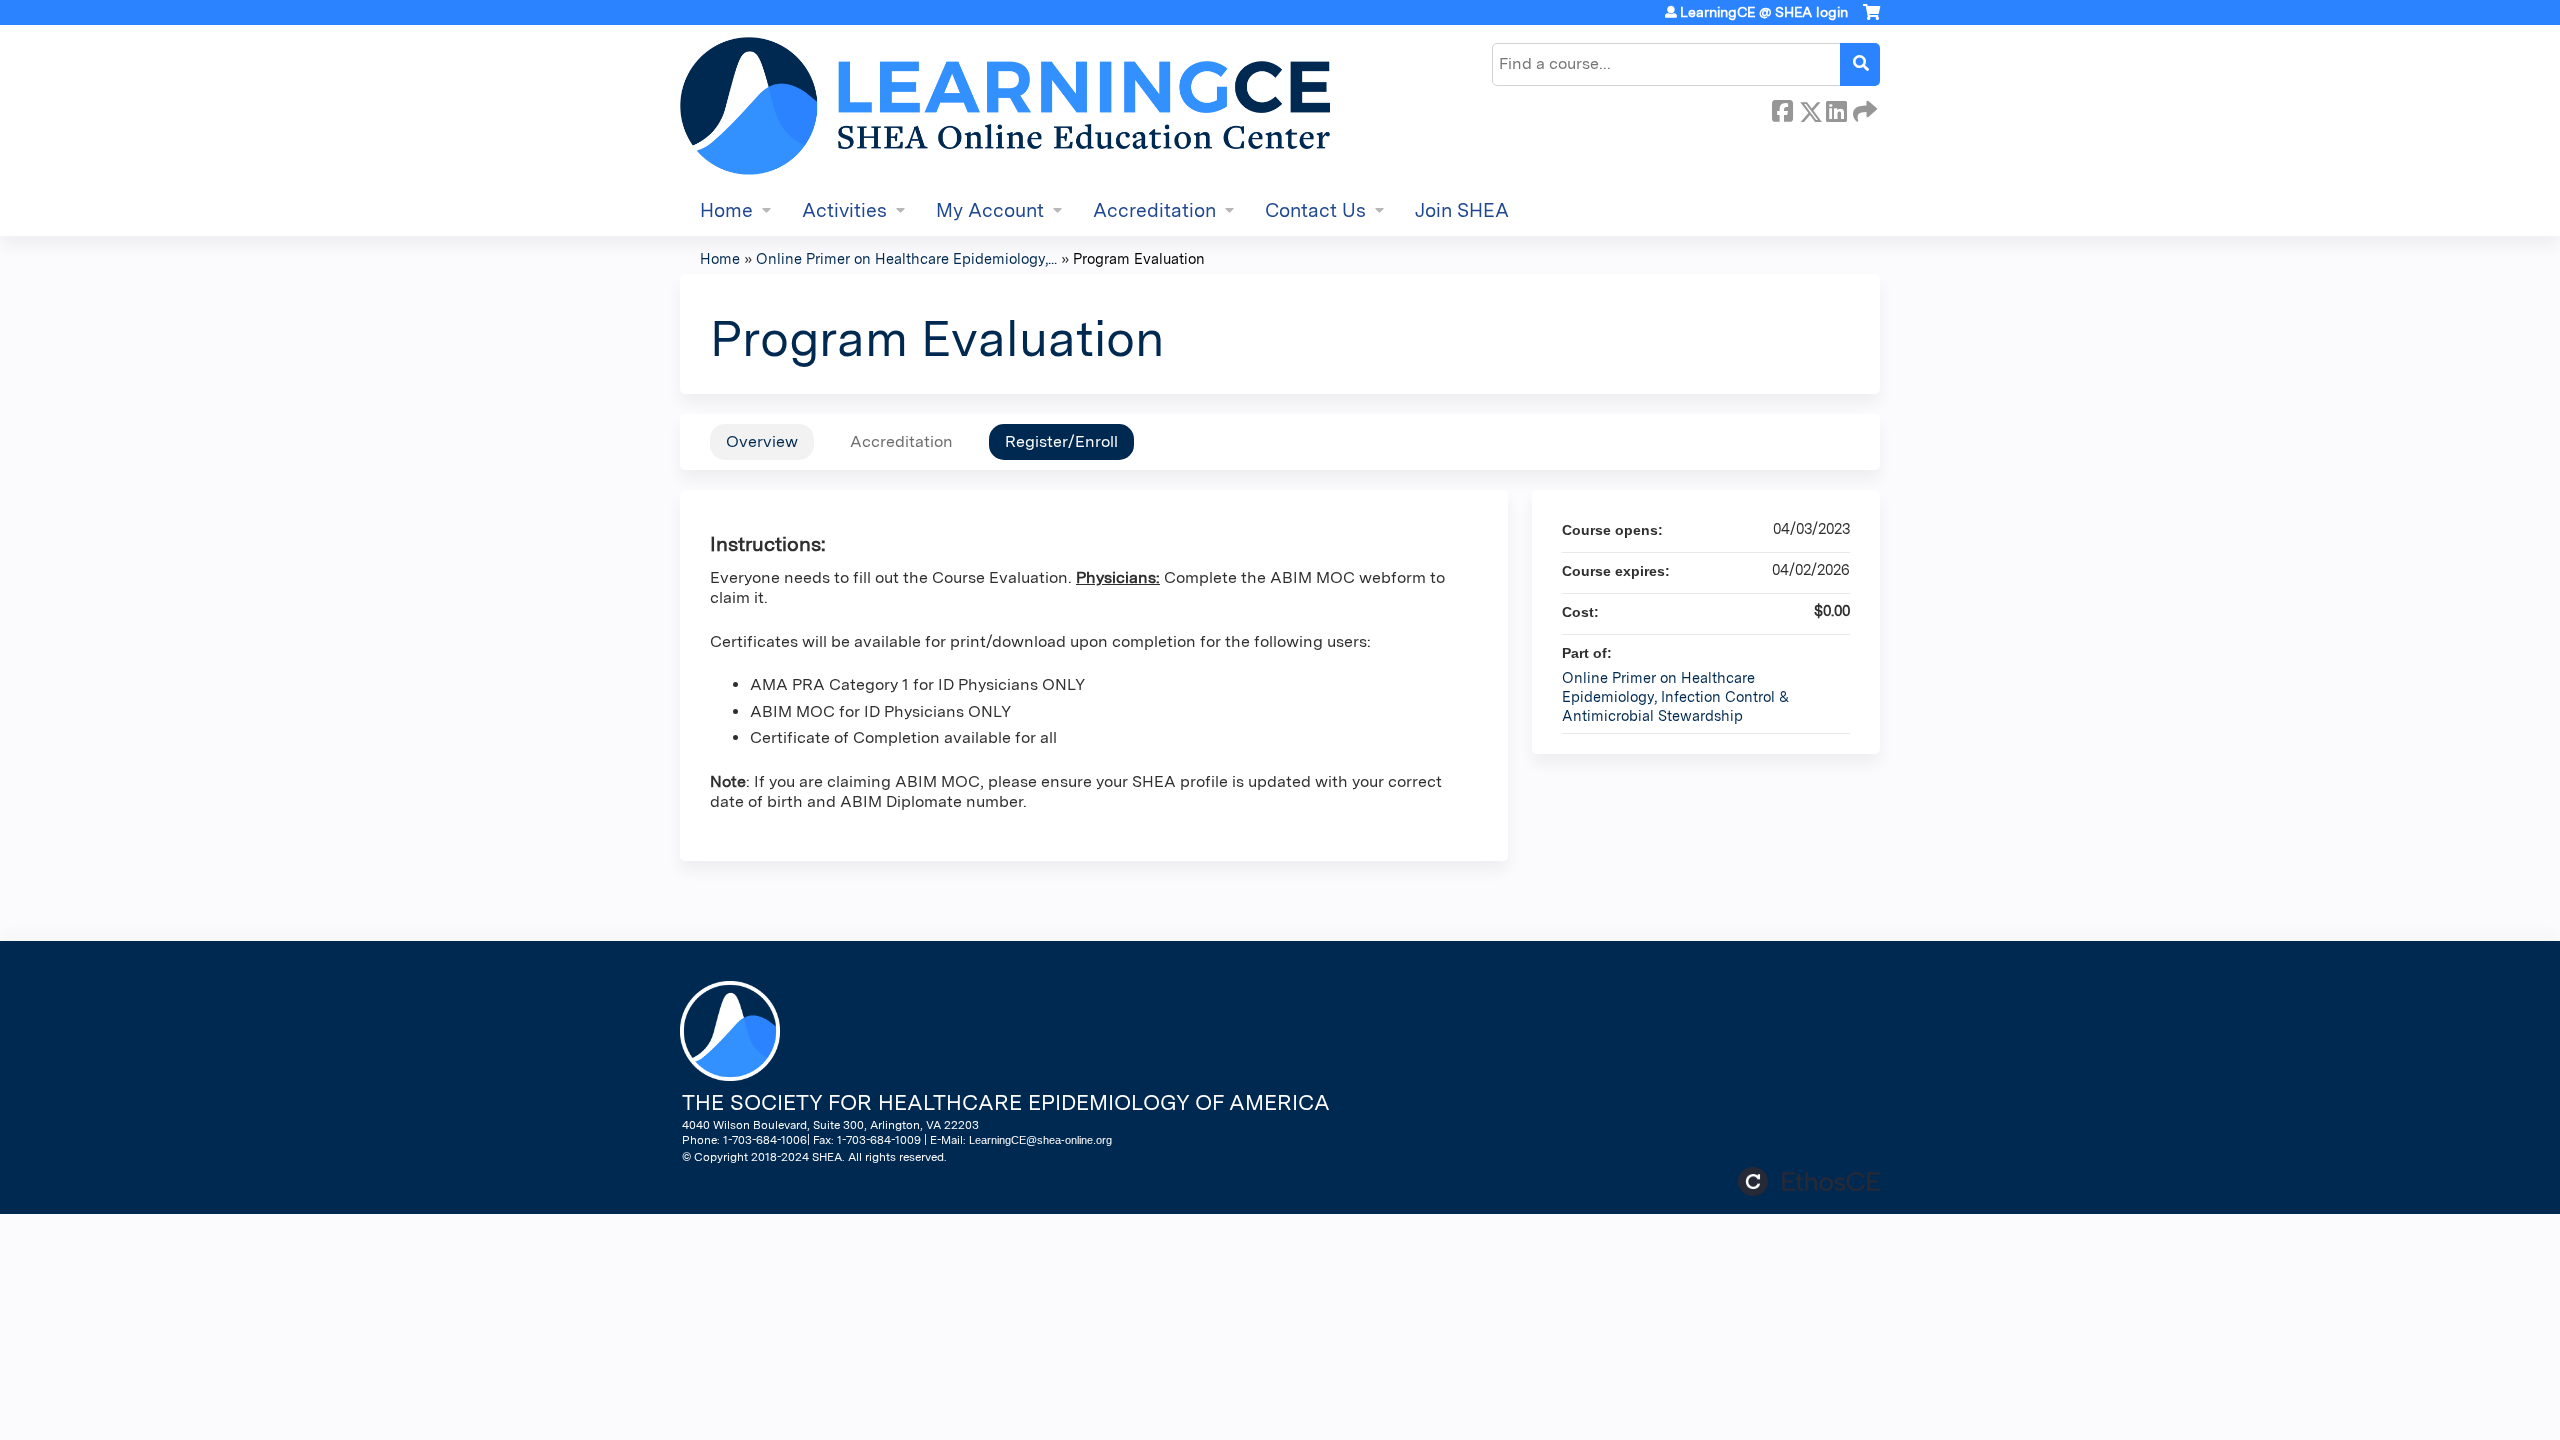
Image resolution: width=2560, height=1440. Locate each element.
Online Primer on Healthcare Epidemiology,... (906, 258)
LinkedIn (1836, 108)
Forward (1863, 108)
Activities (844, 210)
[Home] (1005, 106)
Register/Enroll (1061, 441)
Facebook (1782, 108)
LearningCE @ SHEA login (1764, 12)
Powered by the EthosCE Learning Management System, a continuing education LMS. (1809, 1181)
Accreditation (1154, 210)
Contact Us (1315, 210)
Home (726, 210)
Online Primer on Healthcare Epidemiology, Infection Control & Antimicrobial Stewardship (1676, 696)
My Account (990, 210)
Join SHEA (1462, 210)
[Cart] (1871, 19)
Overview (762, 441)
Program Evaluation (1139, 258)
